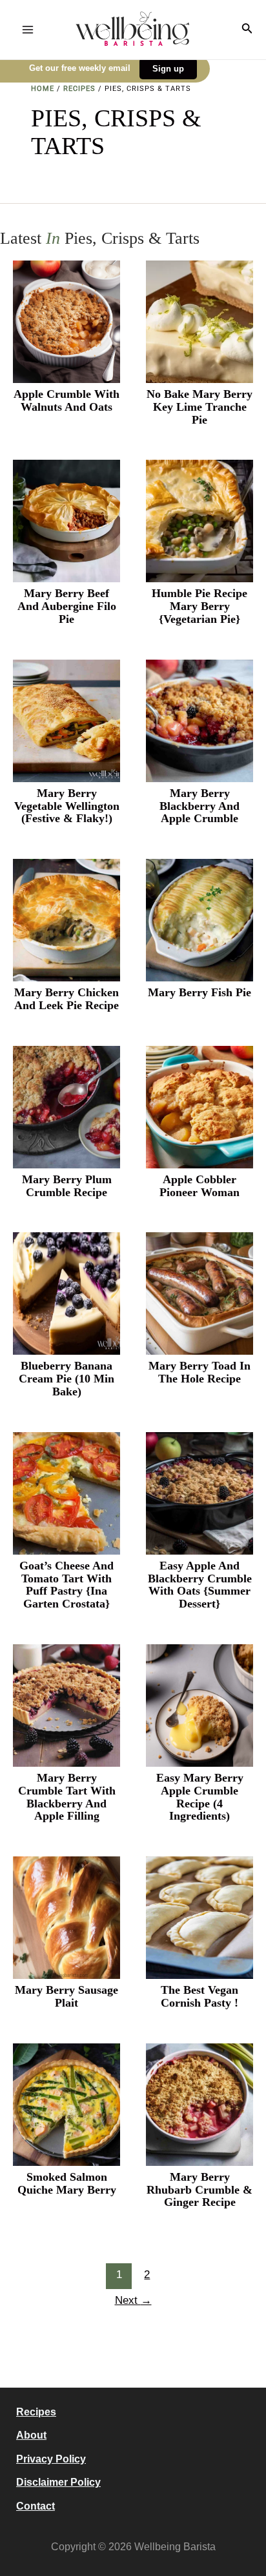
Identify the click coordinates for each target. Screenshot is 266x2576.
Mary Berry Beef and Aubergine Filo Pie (67, 606)
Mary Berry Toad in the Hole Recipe (200, 1372)
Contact (36, 2506)
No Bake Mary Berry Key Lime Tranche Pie (200, 407)
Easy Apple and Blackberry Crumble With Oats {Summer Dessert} (200, 1585)
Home (43, 89)
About (31, 2435)
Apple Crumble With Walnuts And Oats (66, 401)
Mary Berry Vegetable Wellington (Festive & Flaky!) (67, 806)
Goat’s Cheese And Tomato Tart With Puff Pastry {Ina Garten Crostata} (66, 1585)
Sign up (168, 69)
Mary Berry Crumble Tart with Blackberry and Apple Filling (67, 1797)
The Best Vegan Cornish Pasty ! (200, 1997)
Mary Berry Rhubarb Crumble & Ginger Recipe (200, 2190)
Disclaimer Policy (58, 2482)
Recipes (79, 89)
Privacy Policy (51, 2459)
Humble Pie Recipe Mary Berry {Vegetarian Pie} (200, 606)
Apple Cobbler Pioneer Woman (200, 1186)
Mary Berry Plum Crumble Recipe (67, 1186)
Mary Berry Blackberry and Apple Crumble (200, 806)
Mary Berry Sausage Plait (66, 1997)
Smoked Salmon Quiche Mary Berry (67, 2184)
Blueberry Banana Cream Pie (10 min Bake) (66, 1379)
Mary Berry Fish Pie (200, 993)
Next (133, 2300)
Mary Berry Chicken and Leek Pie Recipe (66, 999)
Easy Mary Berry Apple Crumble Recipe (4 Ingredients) (200, 1797)
